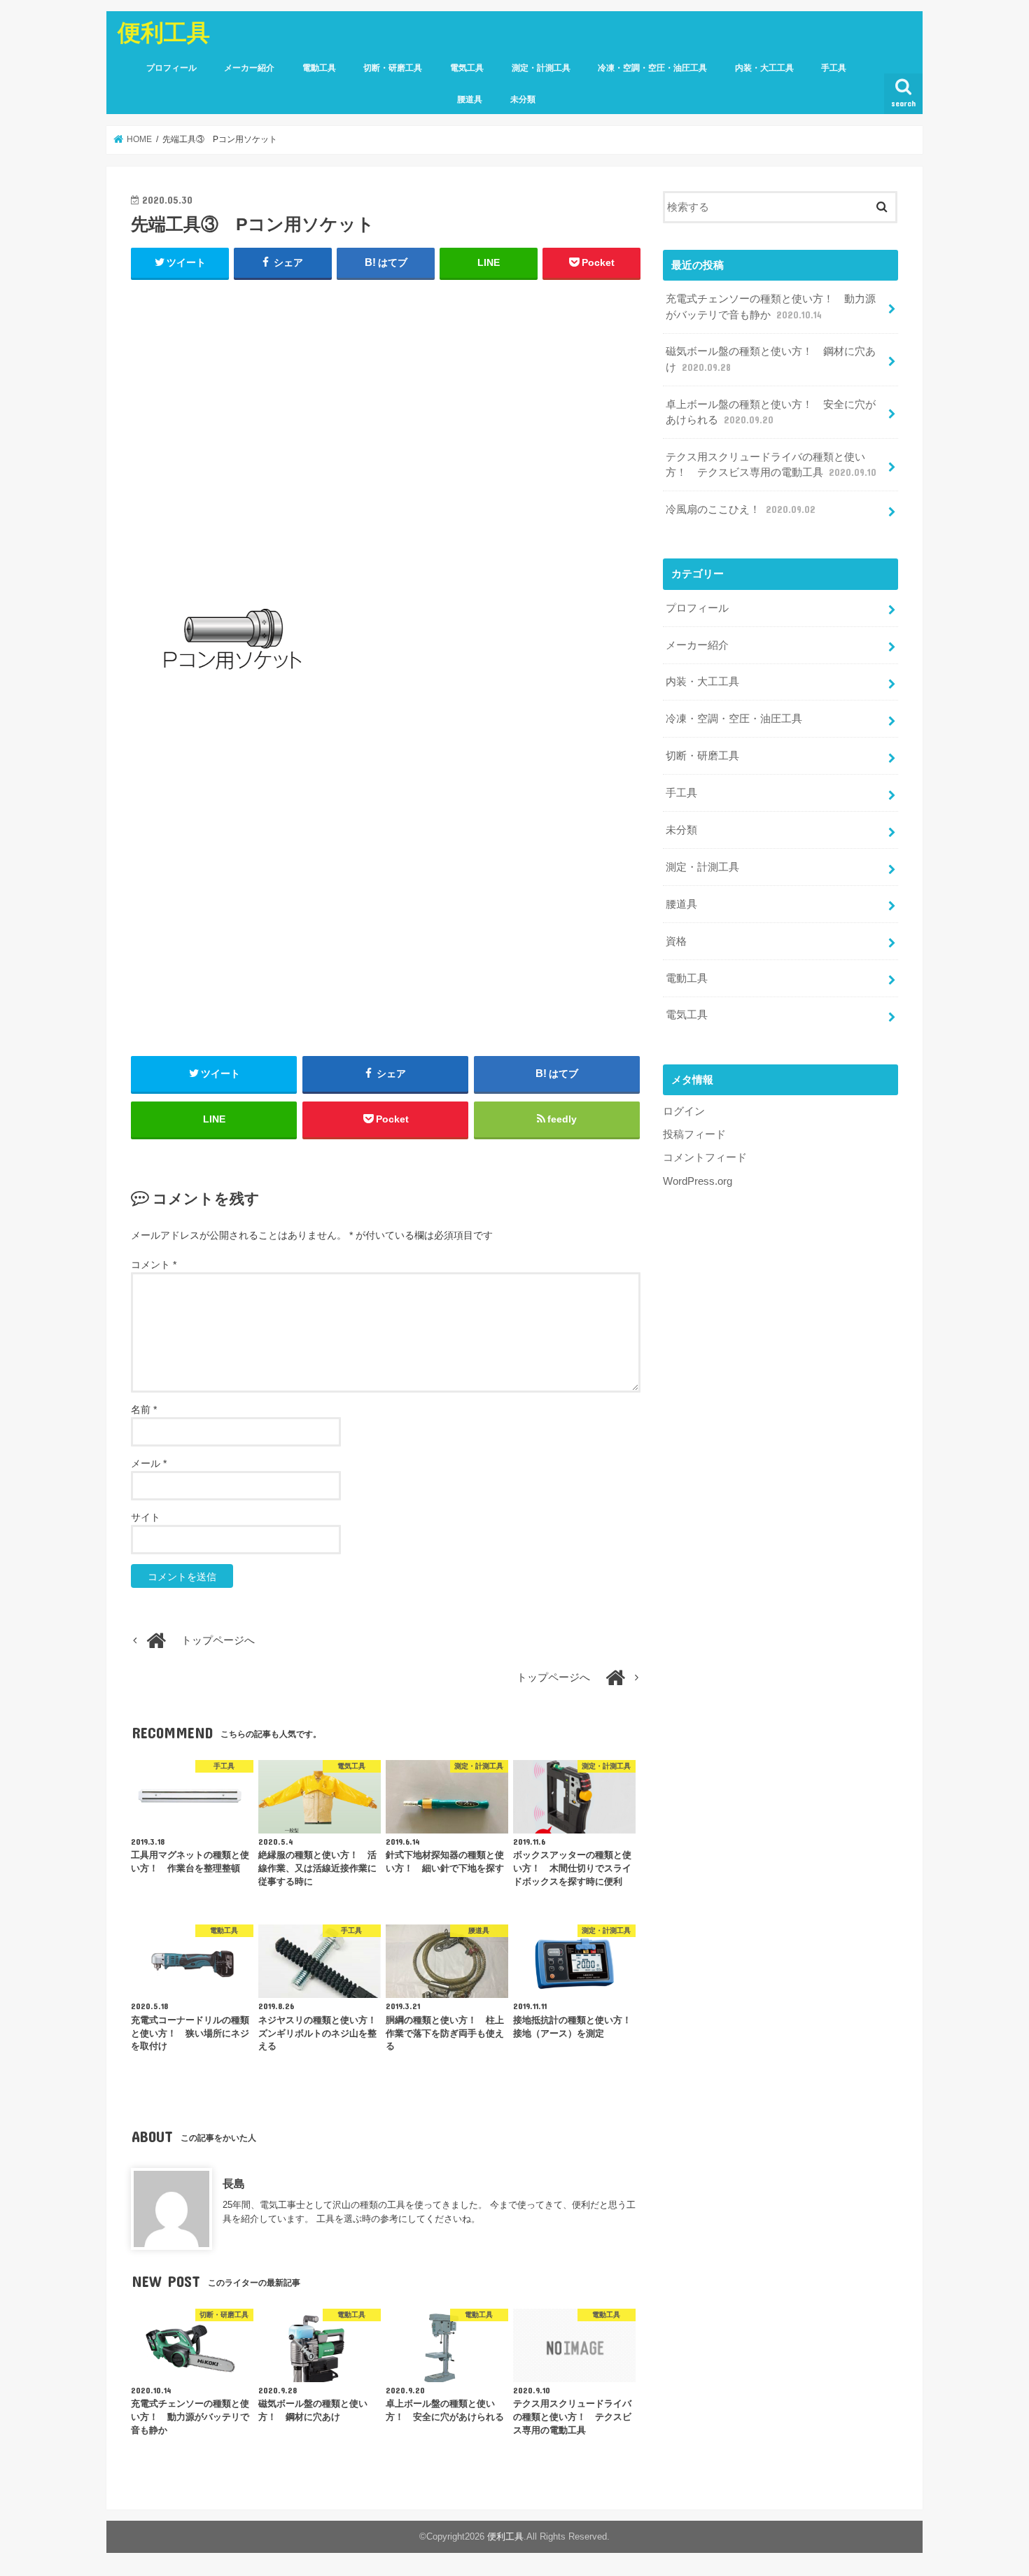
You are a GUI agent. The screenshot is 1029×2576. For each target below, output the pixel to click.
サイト (146, 1517)
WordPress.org (698, 1181)
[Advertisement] (386, 432)
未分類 (523, 99)
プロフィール (171, 68)
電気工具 (467, 68)
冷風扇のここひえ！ (741, 509)
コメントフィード (705, 1157)
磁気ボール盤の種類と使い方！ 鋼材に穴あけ (771, 359)
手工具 (834, 68)
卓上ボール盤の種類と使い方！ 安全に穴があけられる (771, 412)
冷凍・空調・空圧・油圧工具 (652, 68)
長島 (234, 2183)
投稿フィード (694, 1134)
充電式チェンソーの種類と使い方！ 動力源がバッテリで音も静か (771, 307)
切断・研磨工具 (393, 68)
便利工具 (164, 32)
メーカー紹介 (249, 68)
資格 (676, 941)
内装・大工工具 (764, 68)
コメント (154, 1265)
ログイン (684, 1111)
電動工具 (319, 68)
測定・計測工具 (541, 68)
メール (149, 1463)
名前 (144, 1409)
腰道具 (470, 99)
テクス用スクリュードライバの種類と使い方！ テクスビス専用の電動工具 (771, 465)
